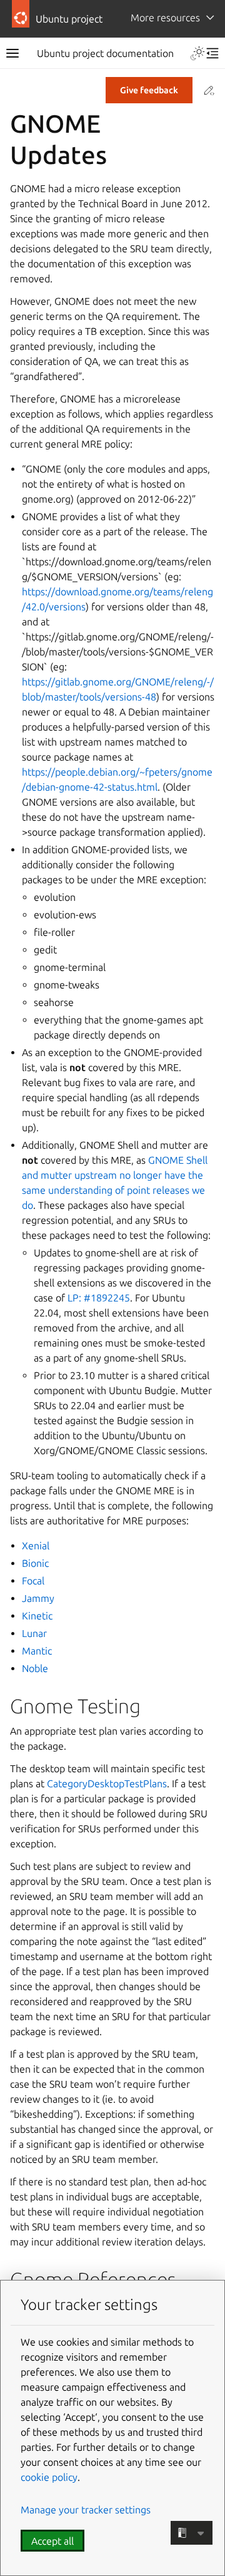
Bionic (35, 1563)
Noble (35, 1668)
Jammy (38, 1598)
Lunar (34, 1633)
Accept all (52, 2541)
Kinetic (37, 1616)
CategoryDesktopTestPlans (107, 1783)
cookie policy (49, 2477)
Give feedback (149, 90)
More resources (165, 18)
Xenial (36, 1546)
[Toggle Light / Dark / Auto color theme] (197, 53)
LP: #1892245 (99, 1298)
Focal (33, 1581)
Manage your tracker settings (86, 2510)
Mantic (37, 1651)
